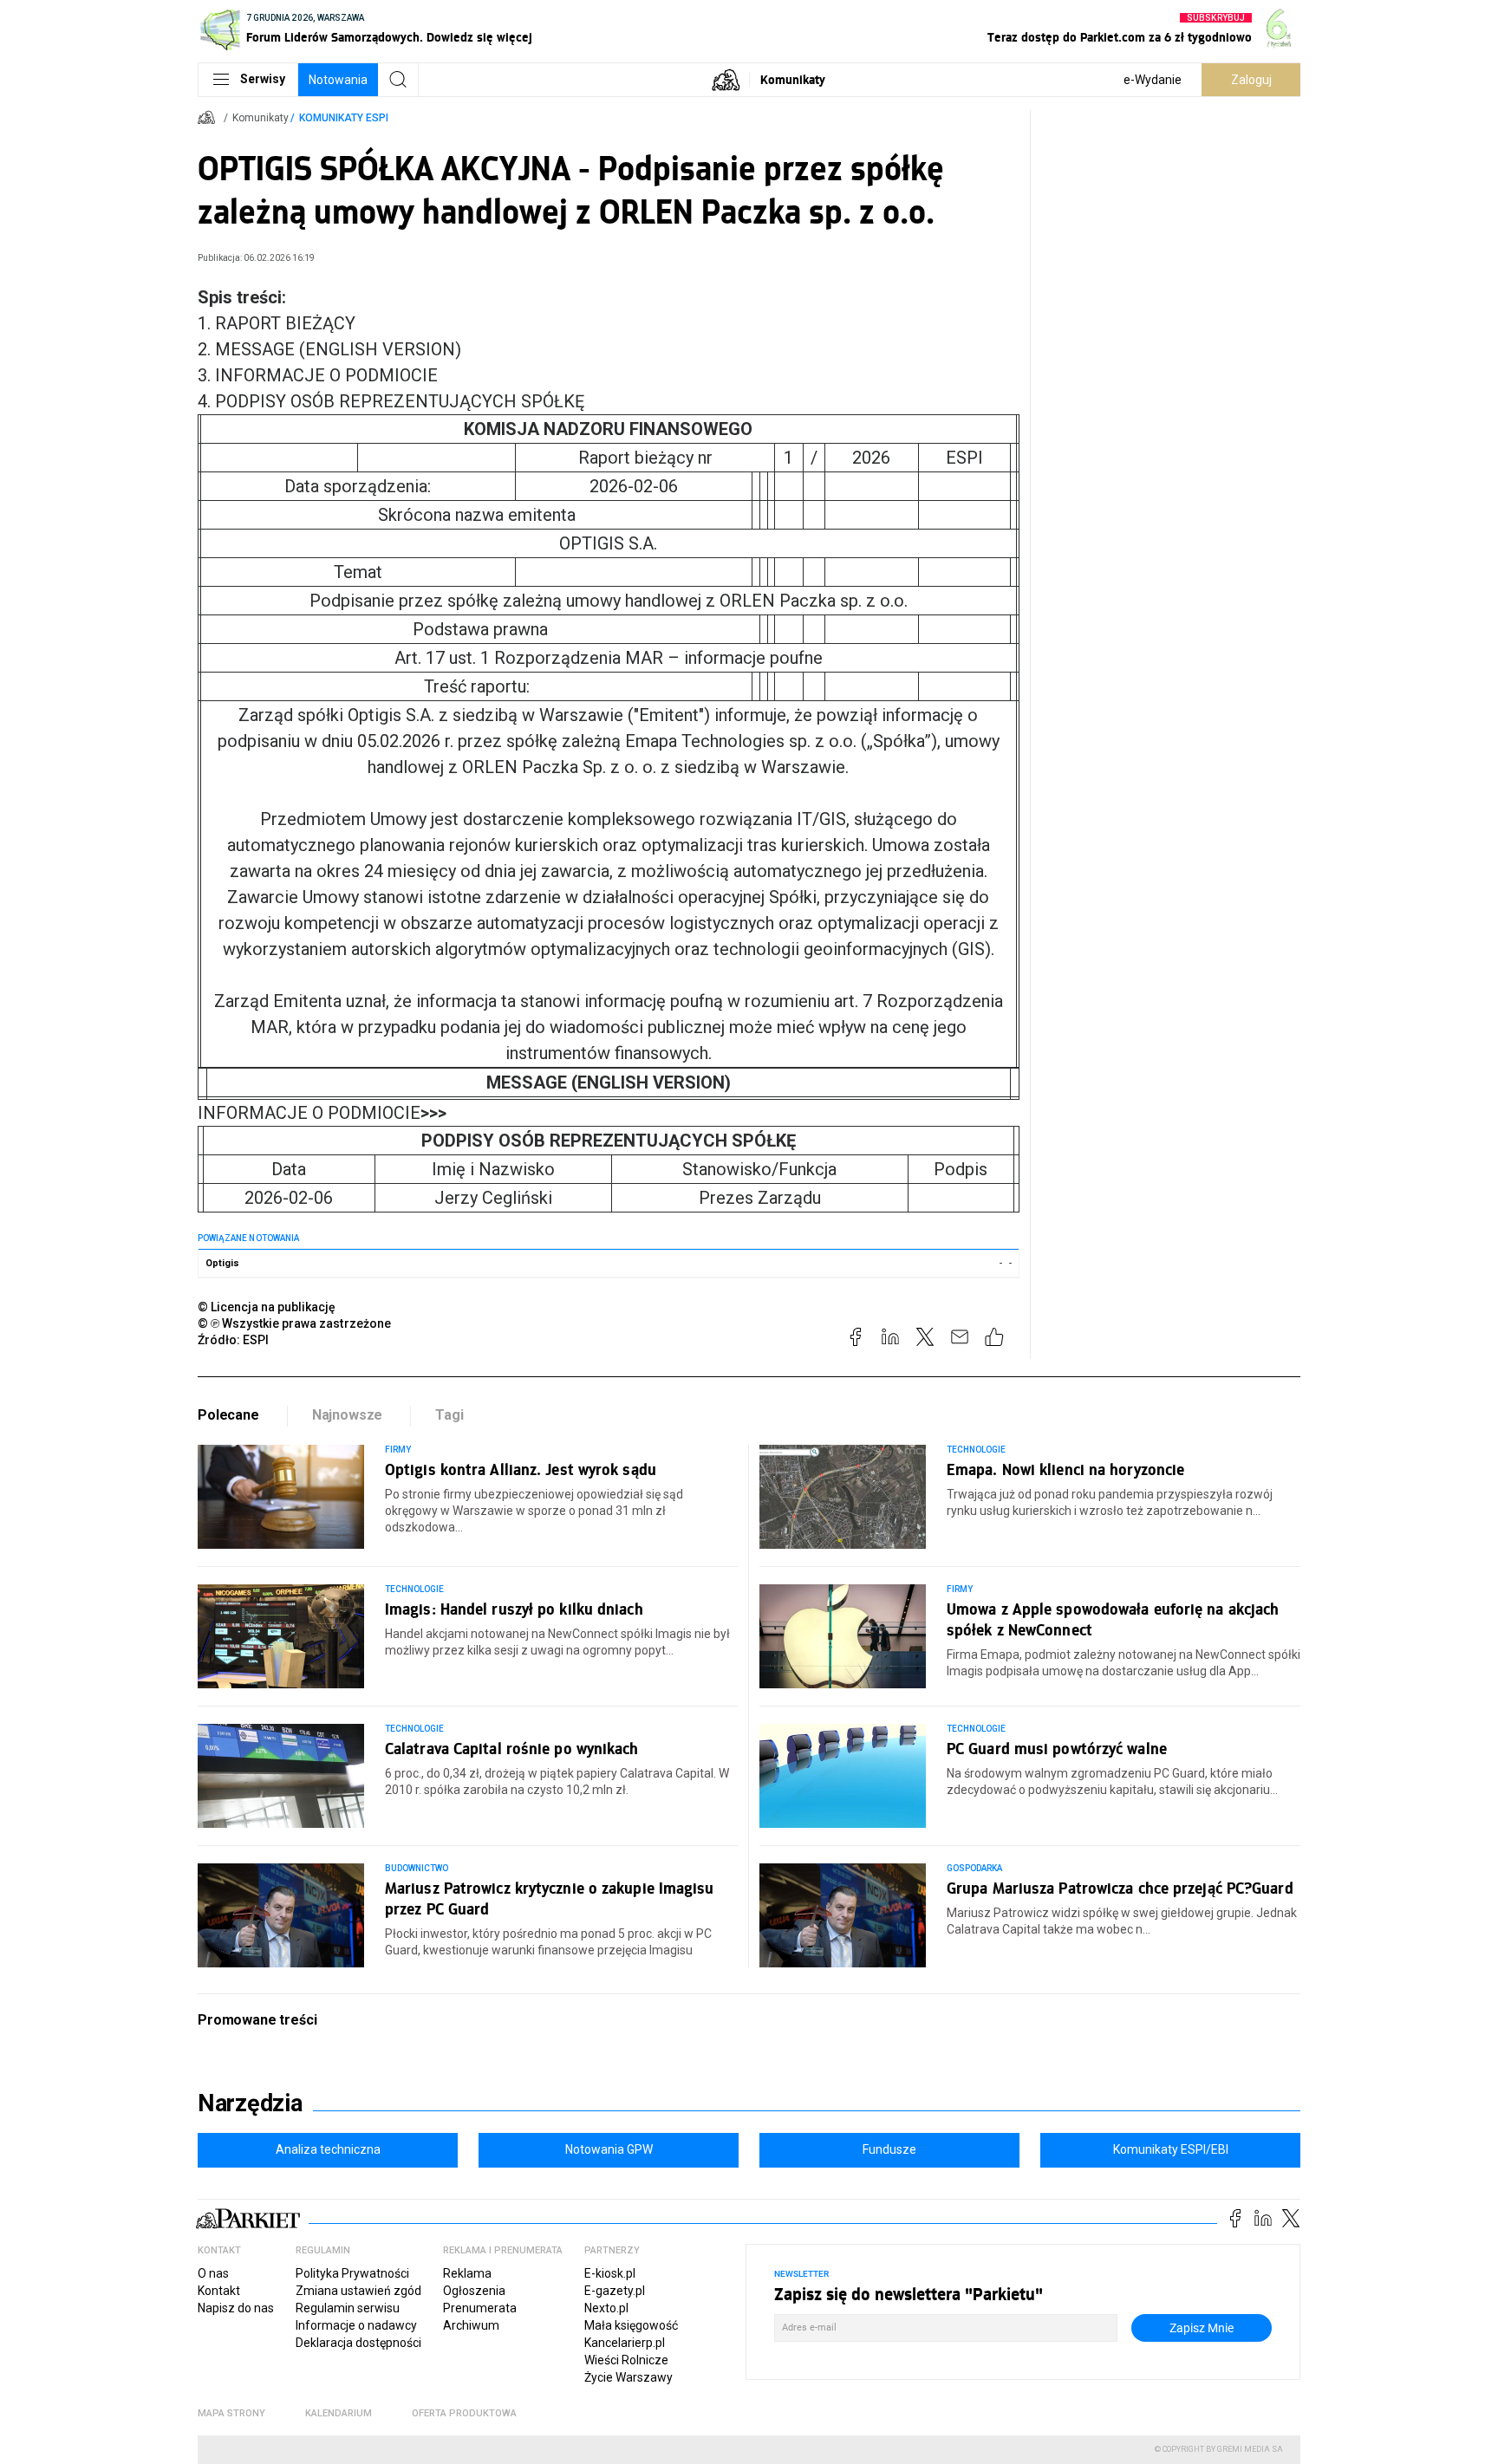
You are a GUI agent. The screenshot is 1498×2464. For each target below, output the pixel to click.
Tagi (449, 1415)
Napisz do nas (236, 2308)
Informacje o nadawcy (356, 2325)
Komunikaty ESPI (344, 118)
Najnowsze (348, 1415)
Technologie (977, 1450)
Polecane (228, 1415)
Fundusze (889, 2149)
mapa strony (231, 2413)
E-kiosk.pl (610, 2273)
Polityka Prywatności (352, 2273)
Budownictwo (417, 1868)
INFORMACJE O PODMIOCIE (322, 1113)
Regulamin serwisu (348, 2308)
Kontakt (219, 2291)
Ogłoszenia (474, 2291)
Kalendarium (339, 2413)
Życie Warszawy (629, 2377)
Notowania (338, 80)
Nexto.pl (606, 2308)
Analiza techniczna (328, 2149)
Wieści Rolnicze (626, 2360)
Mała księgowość (631, 2325)
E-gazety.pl (615, 2291)
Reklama (467, 2273)
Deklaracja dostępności (358, 2343)
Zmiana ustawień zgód (358, 2291)
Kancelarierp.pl (625, 2343)
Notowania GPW (609, 2149)
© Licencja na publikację (267, 1307)
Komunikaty (793, 79)
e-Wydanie (1153, 80)
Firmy (398, 1450)
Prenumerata (480, 2308)
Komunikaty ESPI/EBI (1171, 2149)
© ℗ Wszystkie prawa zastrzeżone (294, 1323)
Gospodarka (975, 1868)
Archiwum (471, 2325)
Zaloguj (1251, 80)
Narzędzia (250, 2103)
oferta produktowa (464, 2413)
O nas (213, 2273)
